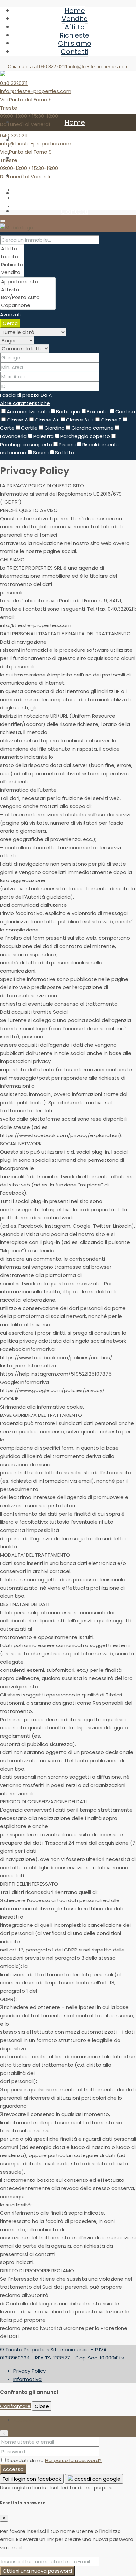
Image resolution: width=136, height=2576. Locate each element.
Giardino (54, 428)
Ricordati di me (26, 2460)
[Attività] (28, 290)
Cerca (10, 323)
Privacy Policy (29, 2371)
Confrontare (15, 2406)
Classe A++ (80, 420)
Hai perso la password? (73, 2460)
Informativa (27, 2379)
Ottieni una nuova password (37, 2571)
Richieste (75, 35)
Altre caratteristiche (25, 403)
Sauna (41, 453)
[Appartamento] (28, 282)
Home (75, 11)
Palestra (44, 436)
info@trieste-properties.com (36, 91)
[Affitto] (12, 249)
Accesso (13, 2469)
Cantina (125, 411)
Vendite (75, 19)
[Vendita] (12, 272)
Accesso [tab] (24, 2420)
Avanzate (12, 314)
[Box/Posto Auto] (28, 297)
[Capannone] (28, 305)
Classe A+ (47, 420)
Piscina (67, 444)
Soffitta (65, 453)
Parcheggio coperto (85, 436)
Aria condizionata (28, 411)
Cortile (29, 428)
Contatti (75, 52)
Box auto (98, 411)
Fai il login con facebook (32, 2479)
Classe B (111, 420)
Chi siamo (75, 43)
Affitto (75, 27)
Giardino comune (92, 428)
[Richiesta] (12, 265)
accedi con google (97, 2479)
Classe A (17, 420)
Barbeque (68, 411)
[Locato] (12, 257)
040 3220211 (14, 83)
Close (42, 2406)
